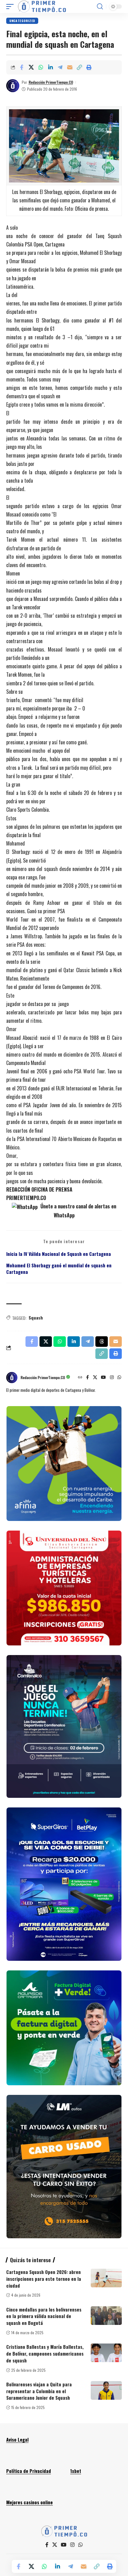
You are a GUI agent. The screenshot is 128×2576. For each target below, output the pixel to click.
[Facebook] (87, 1378)
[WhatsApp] (119, 1378)
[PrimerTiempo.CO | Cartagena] (42, 7)
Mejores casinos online (30, 2502)
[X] (95, 1378)
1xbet (76, 2471)
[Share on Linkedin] (50, 67)
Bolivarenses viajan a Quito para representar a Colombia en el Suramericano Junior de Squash (39, 2391)
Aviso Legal (17, 2439)
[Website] (80, 1378)
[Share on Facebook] (21, 67)
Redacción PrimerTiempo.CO (51, 82)
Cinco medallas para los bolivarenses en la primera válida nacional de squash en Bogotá (44, 2316)
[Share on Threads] (102, 1342)
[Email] (70, 67)
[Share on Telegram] (60, 67)
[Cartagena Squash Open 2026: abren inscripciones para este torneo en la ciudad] (106, 2278)
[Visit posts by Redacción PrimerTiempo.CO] (13, 86)
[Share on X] (31, 67)
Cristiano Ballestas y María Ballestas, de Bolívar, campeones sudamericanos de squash (45, 2353)
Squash (36, 1317)
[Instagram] (112, 1378)
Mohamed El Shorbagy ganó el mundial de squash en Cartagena (59, 1269)
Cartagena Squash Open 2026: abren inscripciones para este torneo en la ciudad (44, 2279)
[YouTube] (103, 1378)
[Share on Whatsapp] (41, 67)
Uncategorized (22, 21)
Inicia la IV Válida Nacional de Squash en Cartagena (59, 1254)
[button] (11, 7)
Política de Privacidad (29, 2471)
